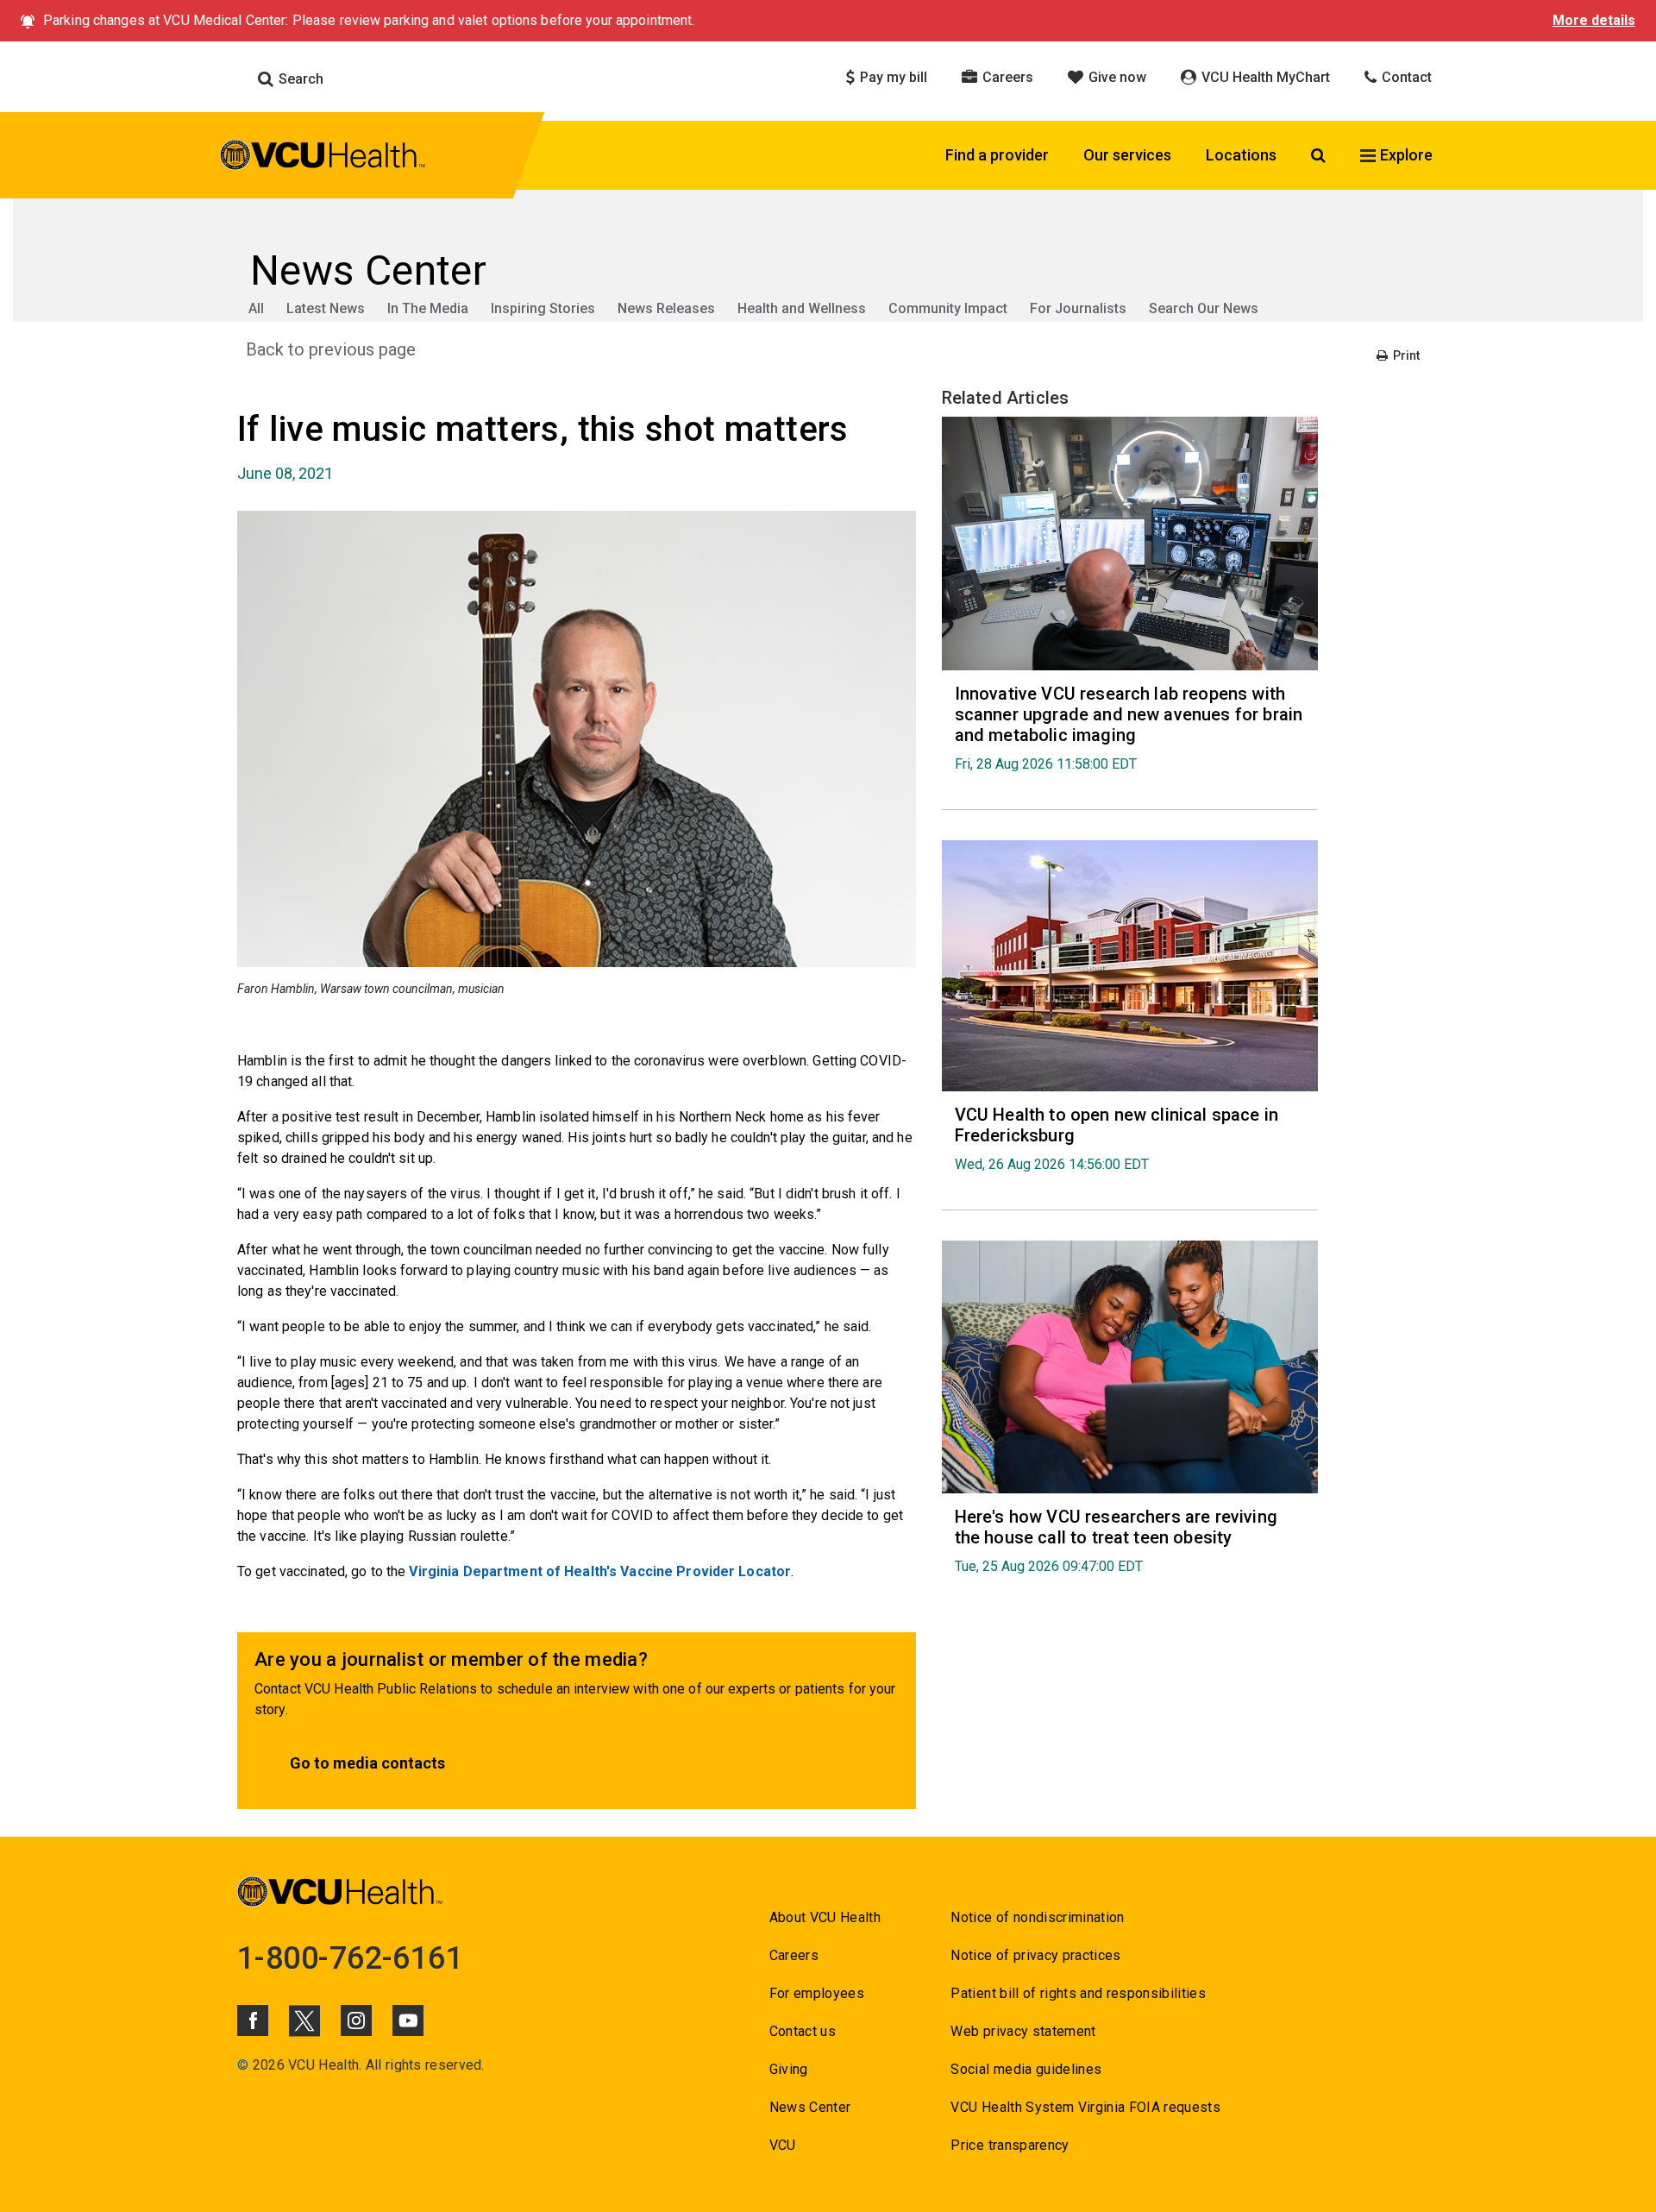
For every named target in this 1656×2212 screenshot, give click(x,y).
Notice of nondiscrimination (1037, 1917)
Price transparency (1010, 2145)
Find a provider (997, 155)
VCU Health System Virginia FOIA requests (1085, 2107)
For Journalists (1078, 308)
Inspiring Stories (543, 308)
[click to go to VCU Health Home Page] (323, 158)
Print (1405, 355)
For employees (817, 1993)
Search (299, 79)
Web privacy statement (1023, 2031)
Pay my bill (892, 77)
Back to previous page (331, 349)
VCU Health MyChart (1264, 77)
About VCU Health (825, 1917)
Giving (789, 2069)
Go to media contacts (367, 1763)
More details (1594, 20)
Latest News (326, 308)
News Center (810, 2107)
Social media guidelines (1026, 2069)
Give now (1116, 77)
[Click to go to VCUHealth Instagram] (356, 2020)
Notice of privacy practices (1035, 1955)
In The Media (428, 308)
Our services (1127, 155)
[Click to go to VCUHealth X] (304, 2020)
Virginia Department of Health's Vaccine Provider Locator (600, 1571)
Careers (1006, 77)
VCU (783, 2145)
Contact (1405, 77)
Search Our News (1204, 308)
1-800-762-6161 (350, 1958)
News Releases (666, 308)
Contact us (803, 2031)
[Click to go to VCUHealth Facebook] (253, 2020)
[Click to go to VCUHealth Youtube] (408, 2020)
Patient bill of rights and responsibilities (1078, 1993)
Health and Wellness (802, 308)
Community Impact (948, 308)
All (256, 308)
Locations (1241, 155)
